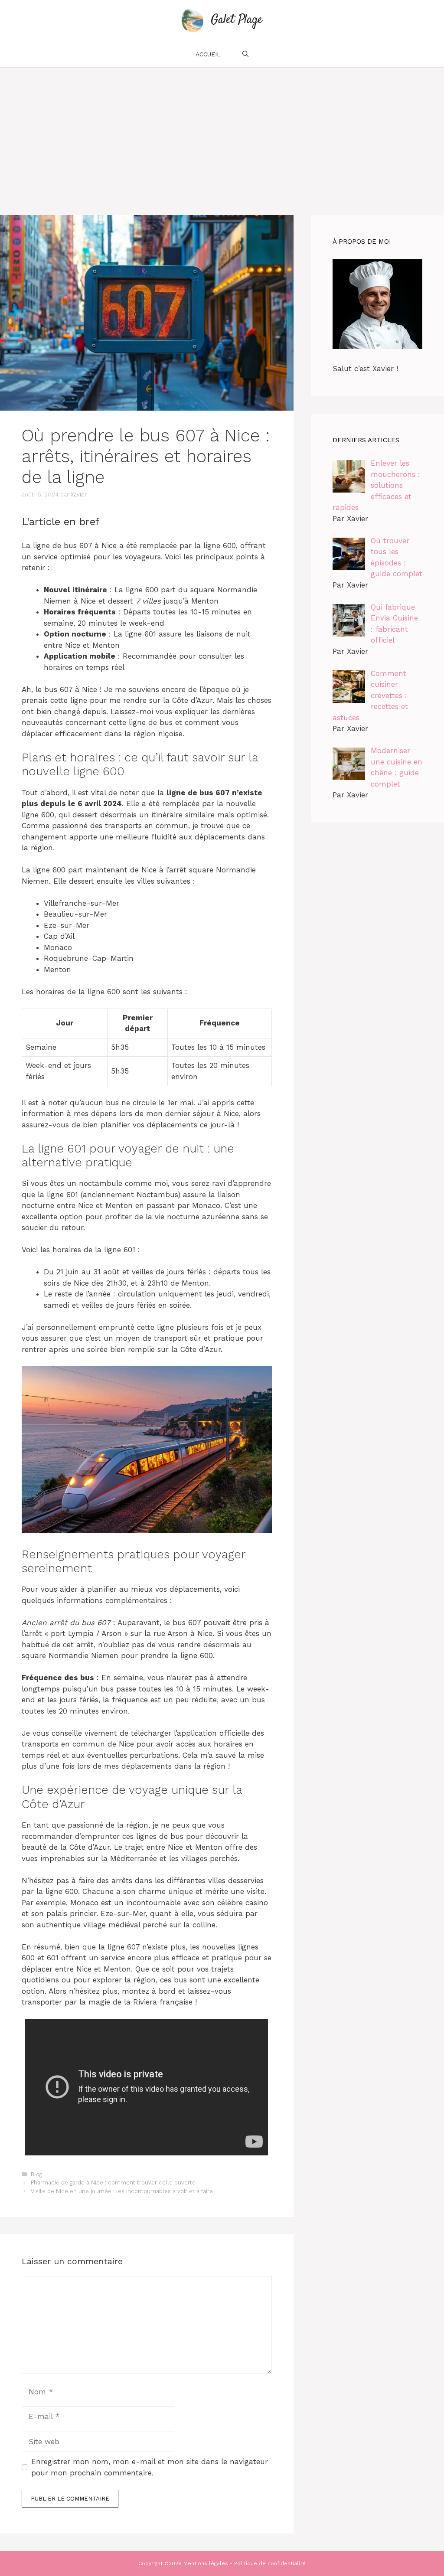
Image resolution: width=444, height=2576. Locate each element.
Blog (36, 2174)
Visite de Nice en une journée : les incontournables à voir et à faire (122, 2191)
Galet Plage (237, 20)
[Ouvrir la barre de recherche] (245, 54)
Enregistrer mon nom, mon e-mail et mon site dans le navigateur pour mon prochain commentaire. (150, 2467)
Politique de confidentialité (270, 2563)
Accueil (208, 54)
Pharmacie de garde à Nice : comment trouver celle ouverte (113, 2183)
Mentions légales (206, 2563)
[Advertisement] (222, 133)
